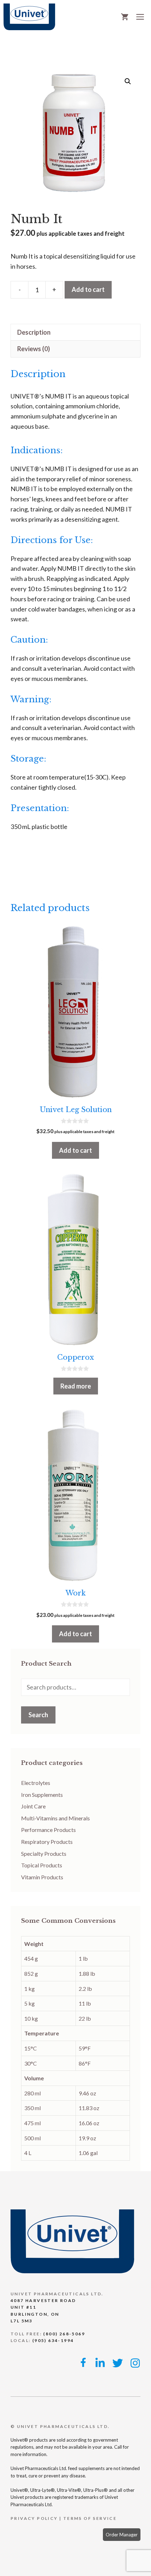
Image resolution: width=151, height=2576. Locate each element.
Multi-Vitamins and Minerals (55, 1818)
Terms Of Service (90, 2518)
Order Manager (122, 2535)
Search (38, 1715)
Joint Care (33, 1806)
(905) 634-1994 (53, 2340)
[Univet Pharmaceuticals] (29, 17)
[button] (128, 81)
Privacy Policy (34, 2518)
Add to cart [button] (75, 1150)
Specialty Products (44, 1854)
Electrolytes (36, 1783)
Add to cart (88, 289)
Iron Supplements (42, 1795)
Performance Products (48, 1830)
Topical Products (42, 1865)
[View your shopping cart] (125, 17)
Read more (76, 1386)
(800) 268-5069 (64, 2334)
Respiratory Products (47, 1842)
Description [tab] (34, 332)
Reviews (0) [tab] (34, 349)
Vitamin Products (42, 1877)
